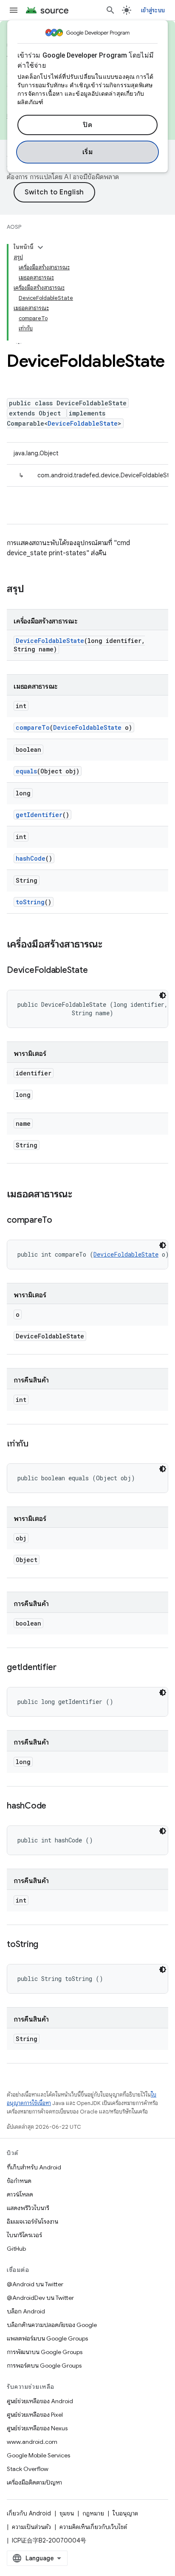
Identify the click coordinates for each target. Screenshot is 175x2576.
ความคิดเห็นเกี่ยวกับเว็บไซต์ (93, 2527)
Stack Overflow (28, 2469)
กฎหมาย (93, 2513)
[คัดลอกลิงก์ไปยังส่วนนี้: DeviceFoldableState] (96, 971)
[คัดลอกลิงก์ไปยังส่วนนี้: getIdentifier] (65, 1668)
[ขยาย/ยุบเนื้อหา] (40, 247)
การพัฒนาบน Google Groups (45, 2352)
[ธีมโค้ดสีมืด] (163, 995)
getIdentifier (39, 815)
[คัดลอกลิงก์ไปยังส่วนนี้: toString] (47, 1945)
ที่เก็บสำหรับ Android (34, 2167)
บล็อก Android (26, 2311)
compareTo (33, 727)
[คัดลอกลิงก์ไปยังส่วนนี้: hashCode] (55, 1806)
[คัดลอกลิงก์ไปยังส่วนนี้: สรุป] (33, 590)
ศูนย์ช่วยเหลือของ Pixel (35, 2415)
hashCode (31, 858)
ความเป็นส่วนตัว (31, 2527)
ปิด (87, 125)
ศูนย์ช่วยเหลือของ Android (40, 2401)
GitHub (16, 2249)
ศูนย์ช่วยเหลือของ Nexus (37, 2428)
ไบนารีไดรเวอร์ (24, 2235)
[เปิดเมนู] (14, 10)
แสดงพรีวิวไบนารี (28, 2208)
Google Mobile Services (38, 2455)
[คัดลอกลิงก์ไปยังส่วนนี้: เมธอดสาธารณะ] (81, 1195)
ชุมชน (67, 2513)
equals (26, 771)
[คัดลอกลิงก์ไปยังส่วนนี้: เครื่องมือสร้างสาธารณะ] (111, 945)
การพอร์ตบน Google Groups (44, 2365)
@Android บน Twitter (35, 2284)
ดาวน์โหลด (20, 2194)
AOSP (14, 227)
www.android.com (32, 2442)
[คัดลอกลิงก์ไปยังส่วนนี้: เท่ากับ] (37, 1444)
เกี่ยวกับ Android (29, 2513)
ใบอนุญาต (125, 2513)
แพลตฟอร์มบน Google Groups (47, 2338)
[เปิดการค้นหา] (110, 10)
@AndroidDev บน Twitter (40, 2298)
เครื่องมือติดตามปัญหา (34, 2482)
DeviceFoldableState (83, 423)
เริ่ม (88, 152)
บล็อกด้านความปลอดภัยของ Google (52, 2325)
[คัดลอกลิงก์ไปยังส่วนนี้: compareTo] (61, 1221)
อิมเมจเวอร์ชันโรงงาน (32, 2221)
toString (30, 902)
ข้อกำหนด (19, 2181)
